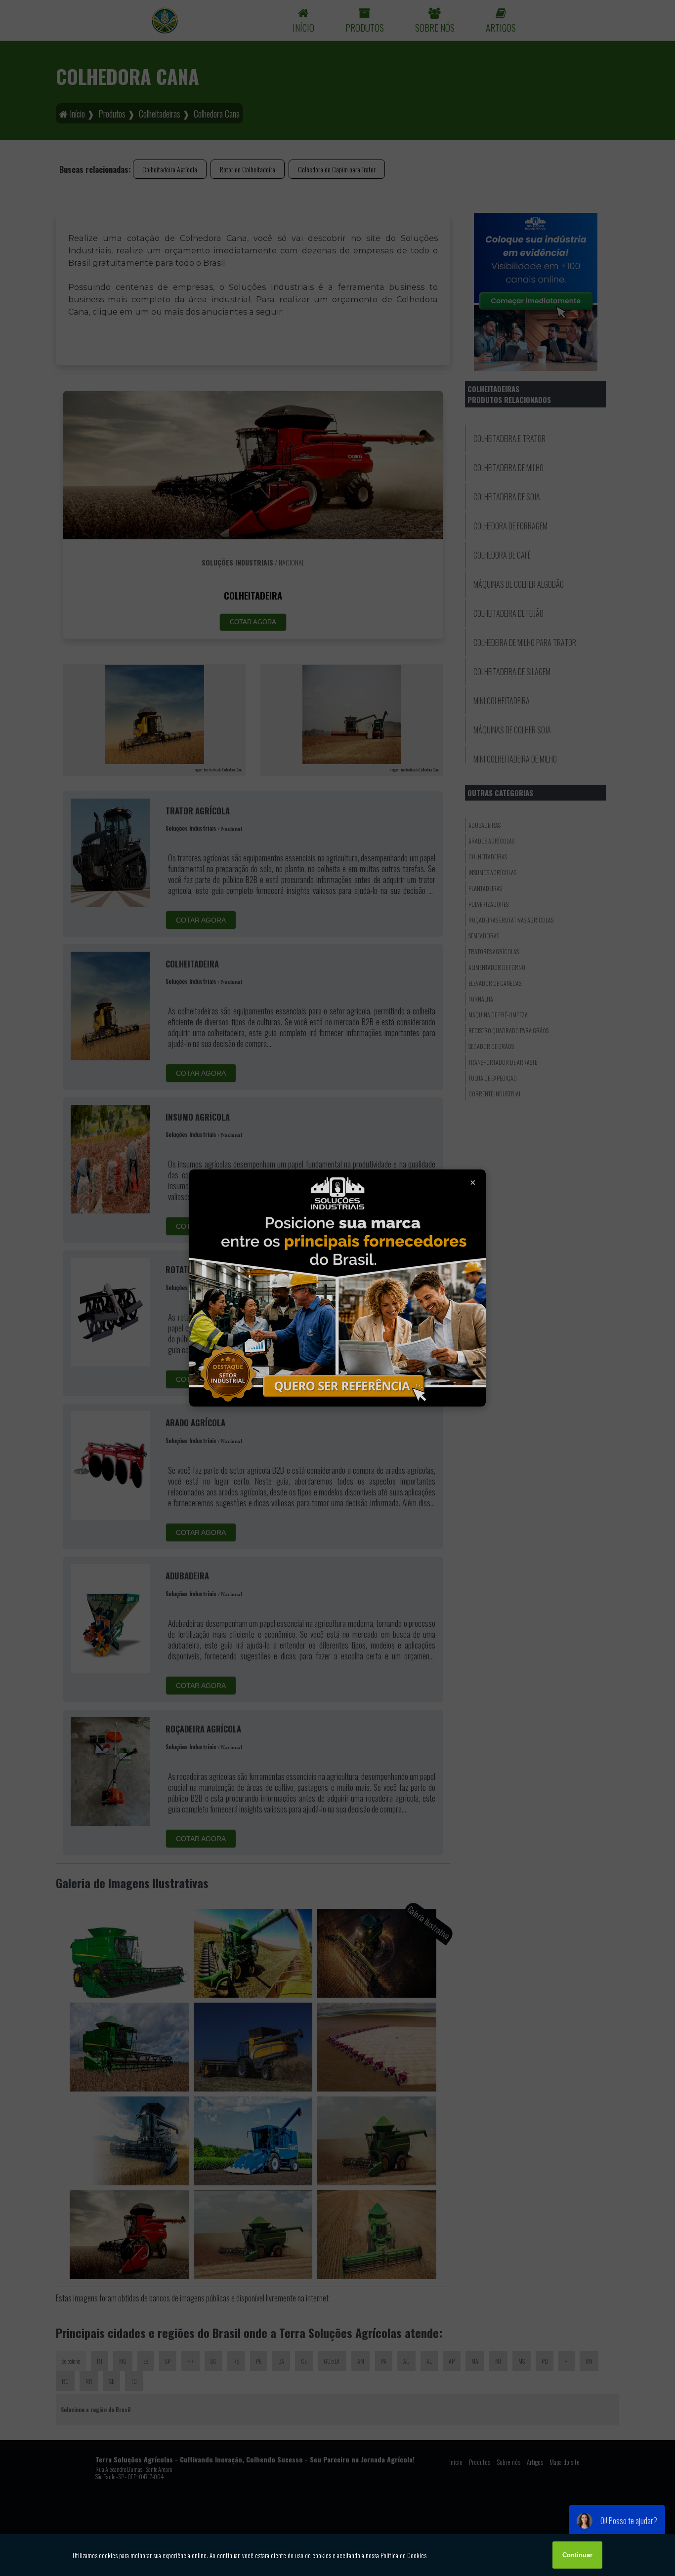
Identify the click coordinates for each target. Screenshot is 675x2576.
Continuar (577, 2555)
